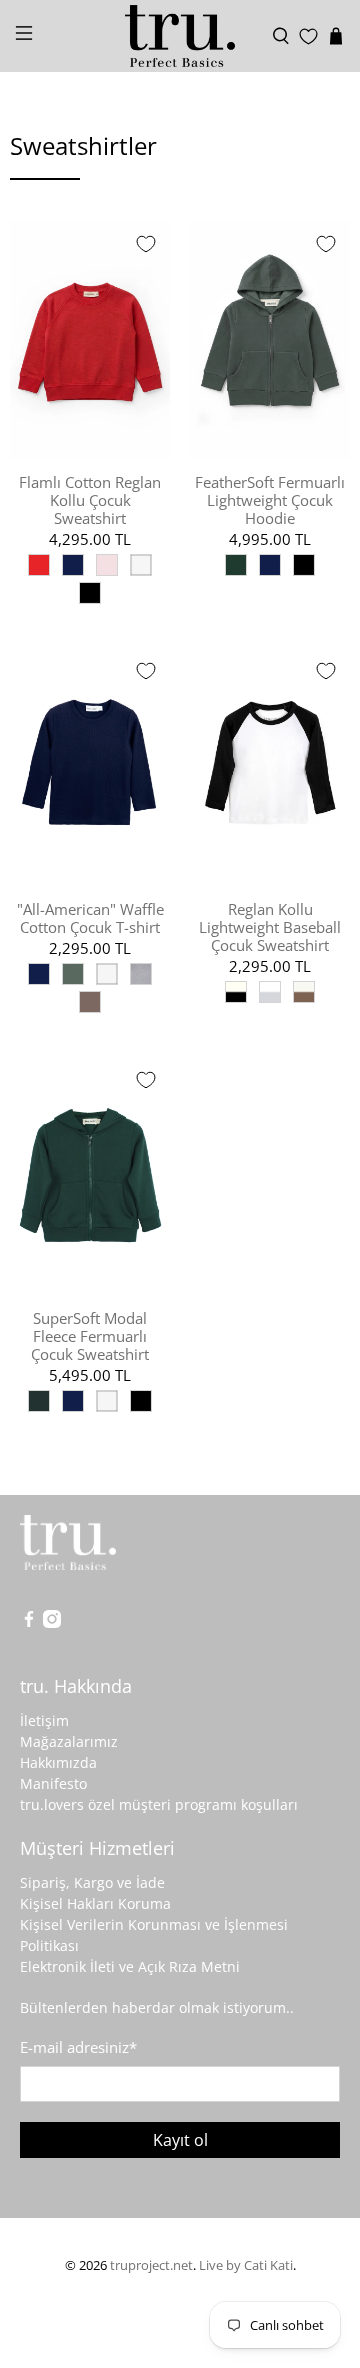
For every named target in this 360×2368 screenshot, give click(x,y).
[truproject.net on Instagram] (52, 1622)
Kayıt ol (180, 2140)
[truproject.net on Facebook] (29, 1622)
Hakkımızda (58, 1762)
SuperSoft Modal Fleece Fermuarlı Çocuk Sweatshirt (90, 1335)
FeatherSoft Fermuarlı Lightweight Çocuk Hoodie (270, 499)
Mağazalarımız (69, 1741)
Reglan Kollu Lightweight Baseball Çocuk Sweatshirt (270, 926)
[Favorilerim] (308, 36)
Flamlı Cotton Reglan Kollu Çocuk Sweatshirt (90, 499)
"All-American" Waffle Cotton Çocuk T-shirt (90, 917)
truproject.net (151, 2265)
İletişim (44, 1720)
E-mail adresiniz (78, 2047)
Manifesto (53, 1783)
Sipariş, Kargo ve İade (92, 1882)
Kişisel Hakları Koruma (95, 1903)
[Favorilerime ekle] (146, 244)
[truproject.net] (180, 36)
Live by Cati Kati (246, 2265)
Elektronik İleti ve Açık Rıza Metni (130, 1966)
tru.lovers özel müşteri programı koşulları (159, 1804)
